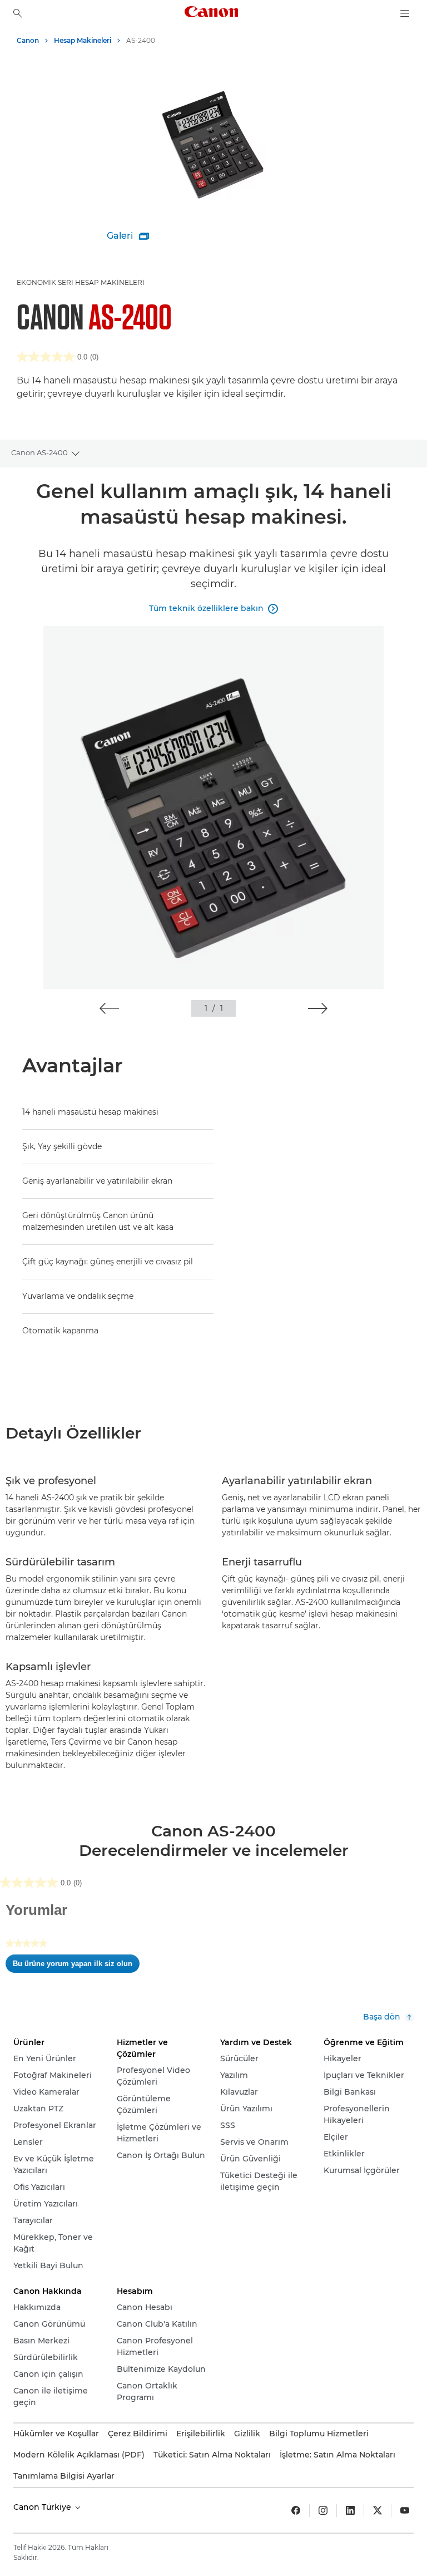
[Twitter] (378, 2510)
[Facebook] (296, 2510)
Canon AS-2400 (39, 452)
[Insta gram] (323, 2510)
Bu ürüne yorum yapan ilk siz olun (76, 1966)
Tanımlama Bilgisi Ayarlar (64, 2476)
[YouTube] (405, 2510)
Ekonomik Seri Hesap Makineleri (81, 282)
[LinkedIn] (350, 2510)
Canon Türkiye (43, 2507)
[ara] (18, 13)
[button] (109, 1008)
